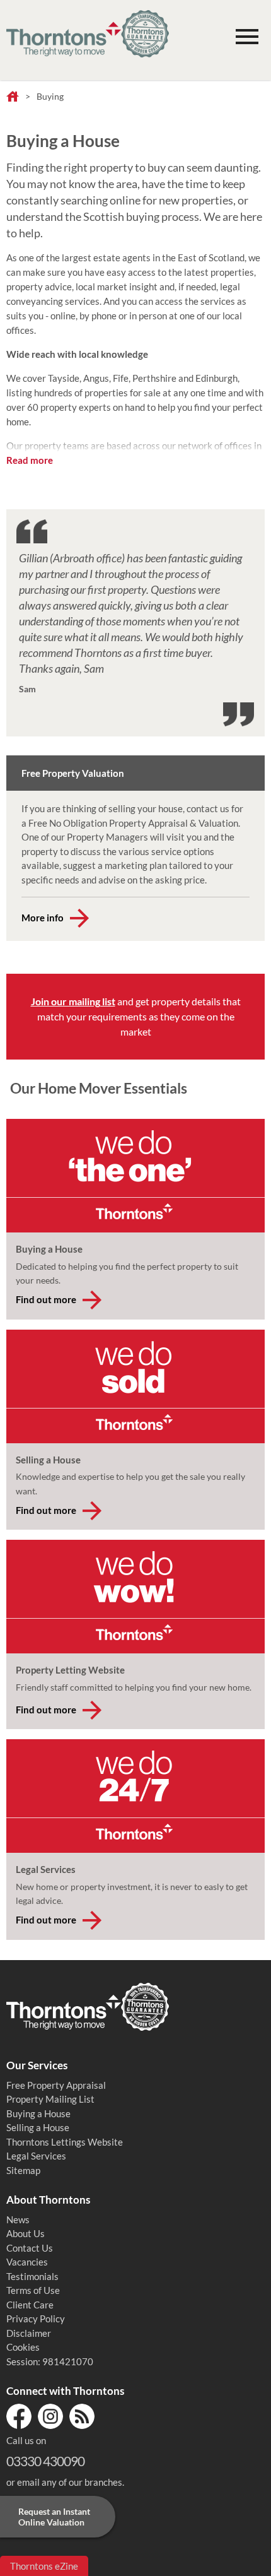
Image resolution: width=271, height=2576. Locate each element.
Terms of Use (33, 2290)
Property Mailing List (50, 2099)
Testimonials (32, 2276)
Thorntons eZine (44, 2566)
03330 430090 (45, 2461)
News (18, 2219)
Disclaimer (29, 2333)
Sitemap (23, 2170)
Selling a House (38, 2127)
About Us (26, 2233)
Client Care (30, 2305)
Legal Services (36, 2156)
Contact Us (30, 2248)
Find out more (46, 1299)
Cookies (23, 2347)
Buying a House (38, 2113)
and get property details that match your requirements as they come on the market (136, 1016)
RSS (82, 2416)
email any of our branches (70, 2482)
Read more (30, 460)
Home (13, 97)
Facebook (19, 2416)
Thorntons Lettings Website (65, 2142)
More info (43, 918)
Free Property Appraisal (56, 2085)
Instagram (50, 2416)
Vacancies (27, 2262)
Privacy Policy (36, 2319)
